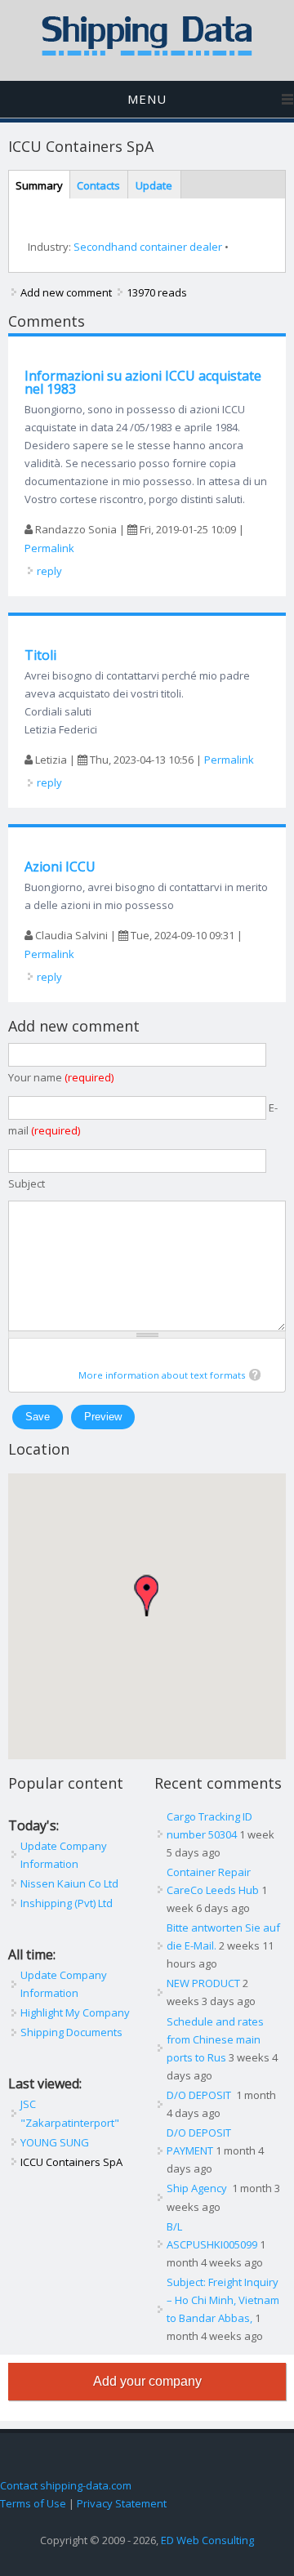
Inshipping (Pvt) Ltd (67, 1903)
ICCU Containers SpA (71, 2162)
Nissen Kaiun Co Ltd (69, 1883)
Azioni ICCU (60, 867)
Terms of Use (33, 2503)
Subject (27, 1183)
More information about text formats (162, 1375)
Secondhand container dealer (148, 247)
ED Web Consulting (207, 2540)
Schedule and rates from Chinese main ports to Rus (215, 2039)
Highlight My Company (75, 2012)
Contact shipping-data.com (66, 2485)
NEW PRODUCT (203, 1983)
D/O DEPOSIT (200, 2095)
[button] (146, 1596)
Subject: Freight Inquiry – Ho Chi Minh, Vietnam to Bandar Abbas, (223, 2300)
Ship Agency (198, 2188)
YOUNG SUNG (55, 2142)
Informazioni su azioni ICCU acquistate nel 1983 (143, 382)
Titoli (40, 655)
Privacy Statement (122, 2503)
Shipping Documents (71, 2032)
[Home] (147, 52)
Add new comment (66, 292)
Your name (61, 1077)
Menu (147, 99)
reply (49, 571)
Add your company (147, 2381)
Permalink (49, 548)
